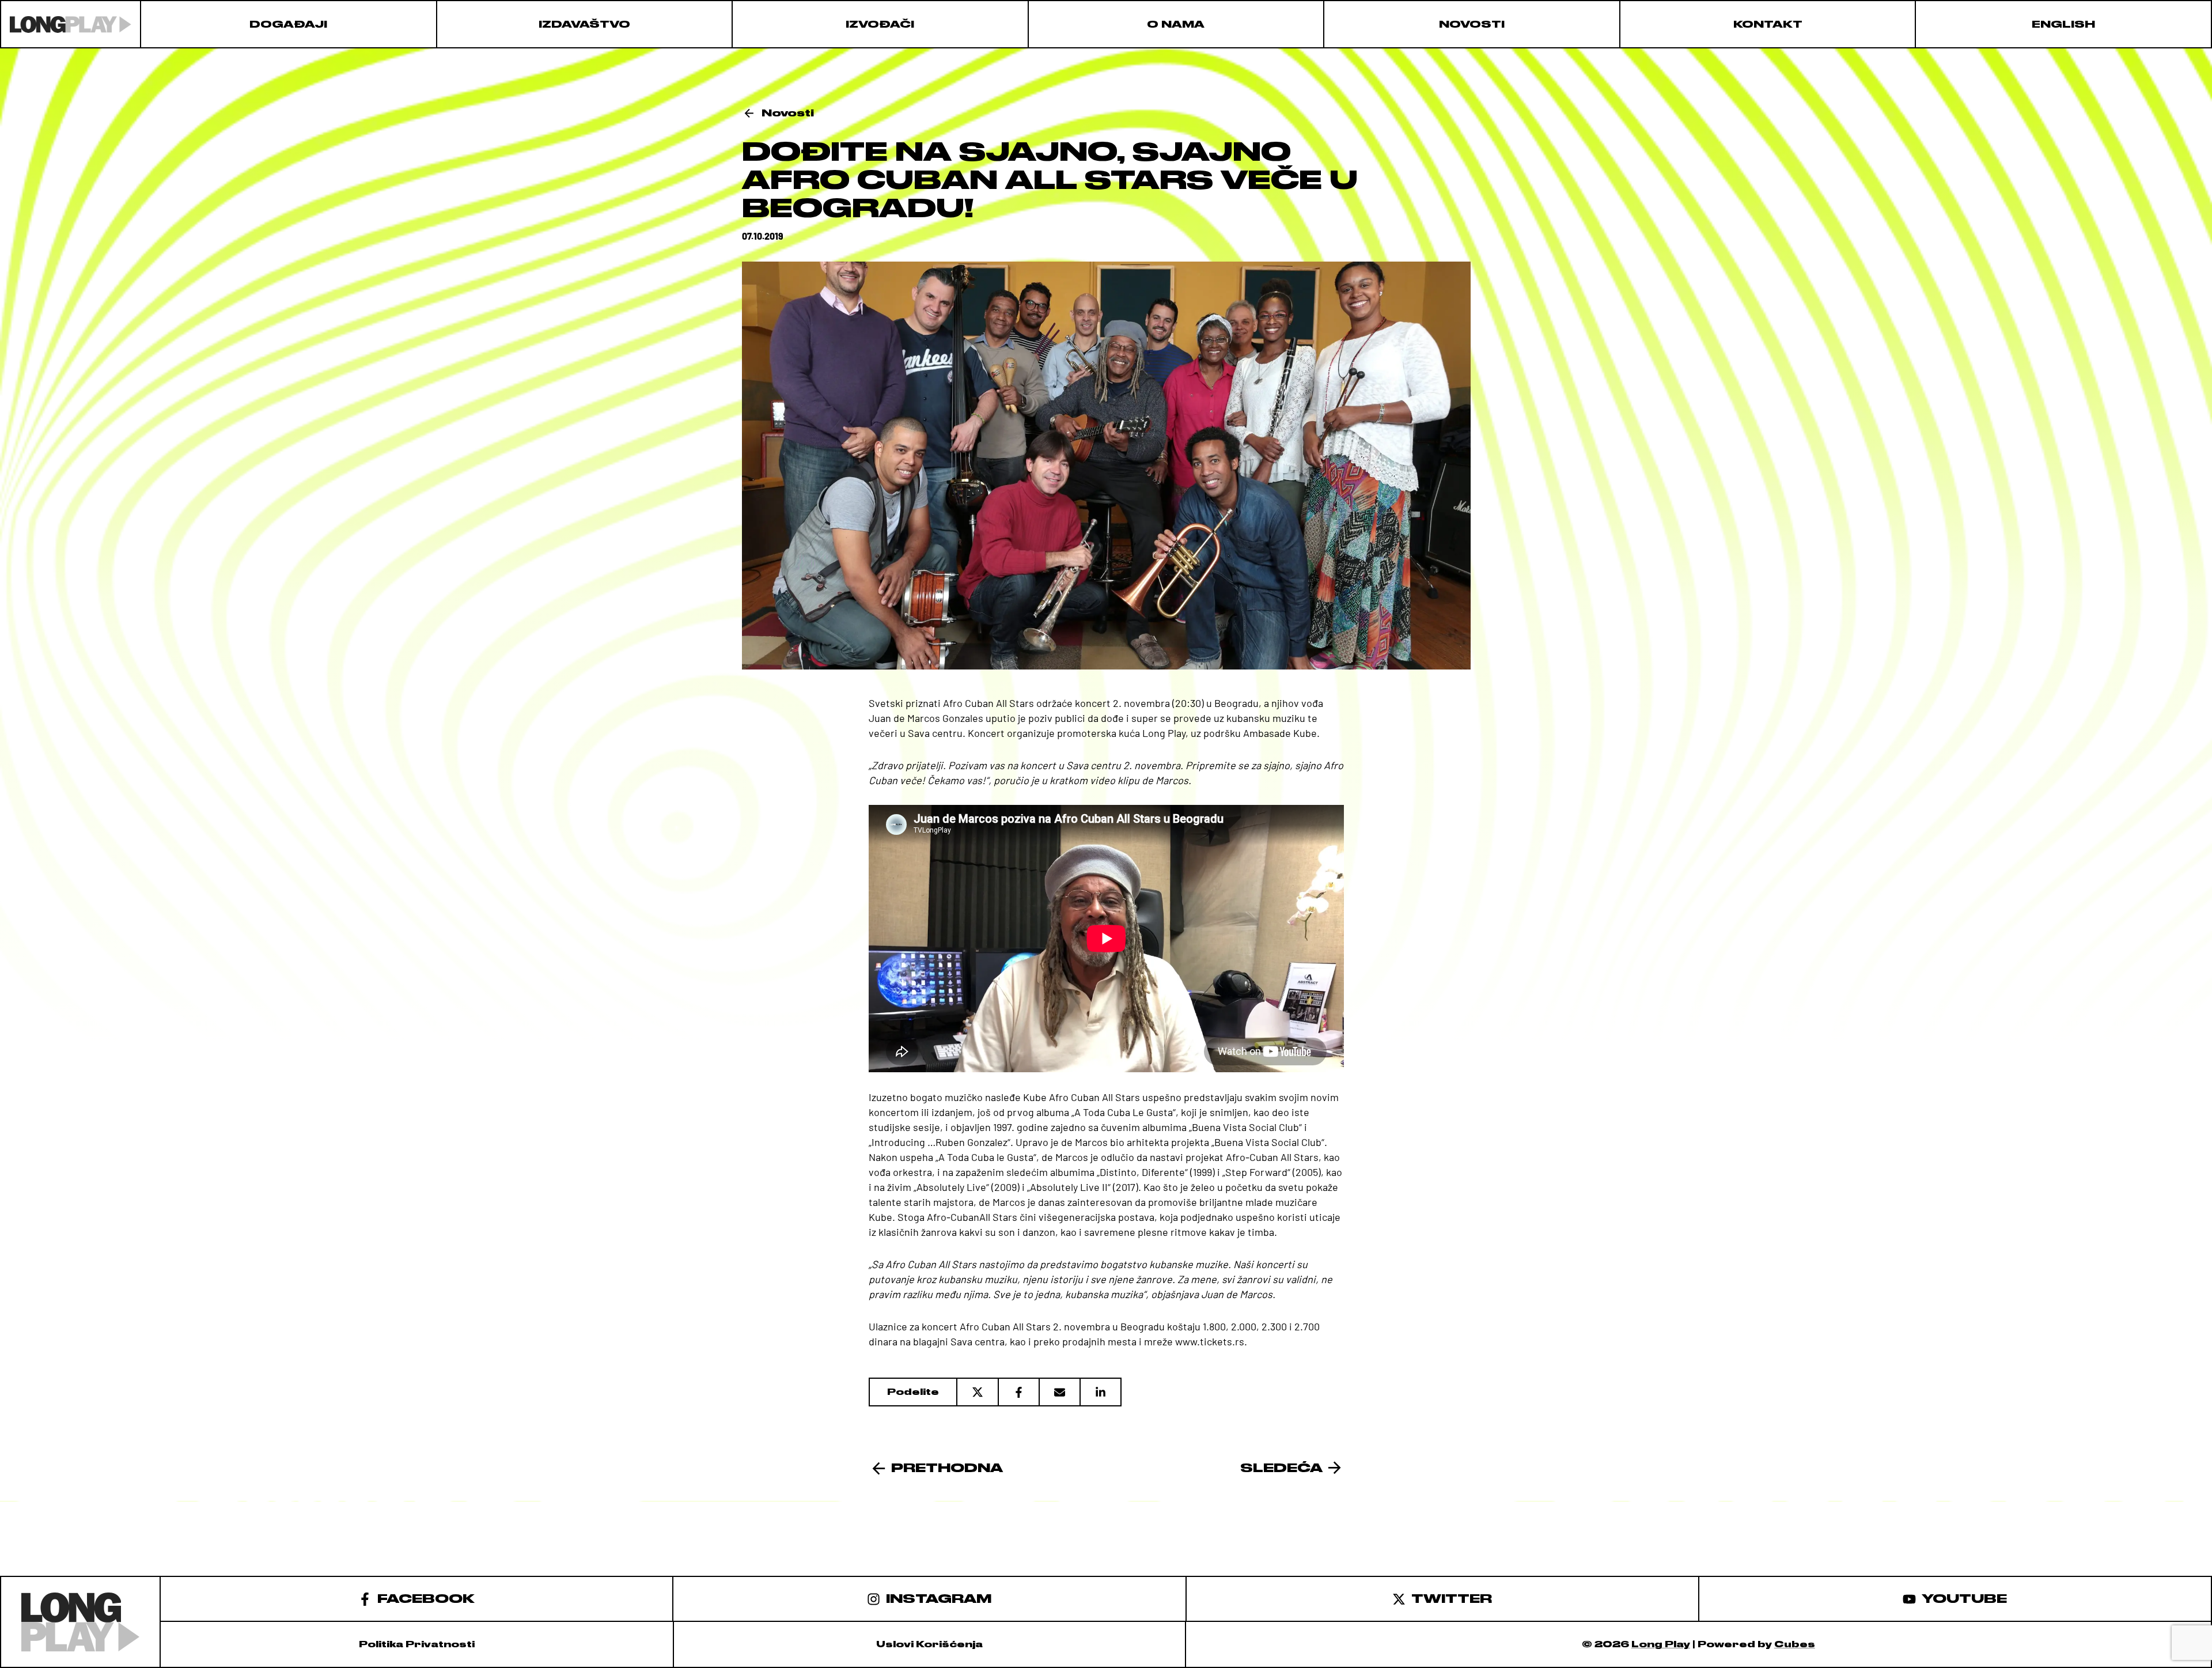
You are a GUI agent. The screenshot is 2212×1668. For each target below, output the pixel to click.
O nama (1176, 24)
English (2063, 24)
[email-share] (1059, 1392)
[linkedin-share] (1101, 1392)
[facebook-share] (1018, 1392)
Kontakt (1768, 24)
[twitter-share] (977, 1392)
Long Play (1661, 1644)
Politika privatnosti (417, 1644)
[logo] (71, 24)
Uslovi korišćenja (929, 1644)
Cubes (1795, 1644)
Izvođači (880, 24)
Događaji (288, 24)
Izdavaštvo (584, 24)
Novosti (1472, 24)
